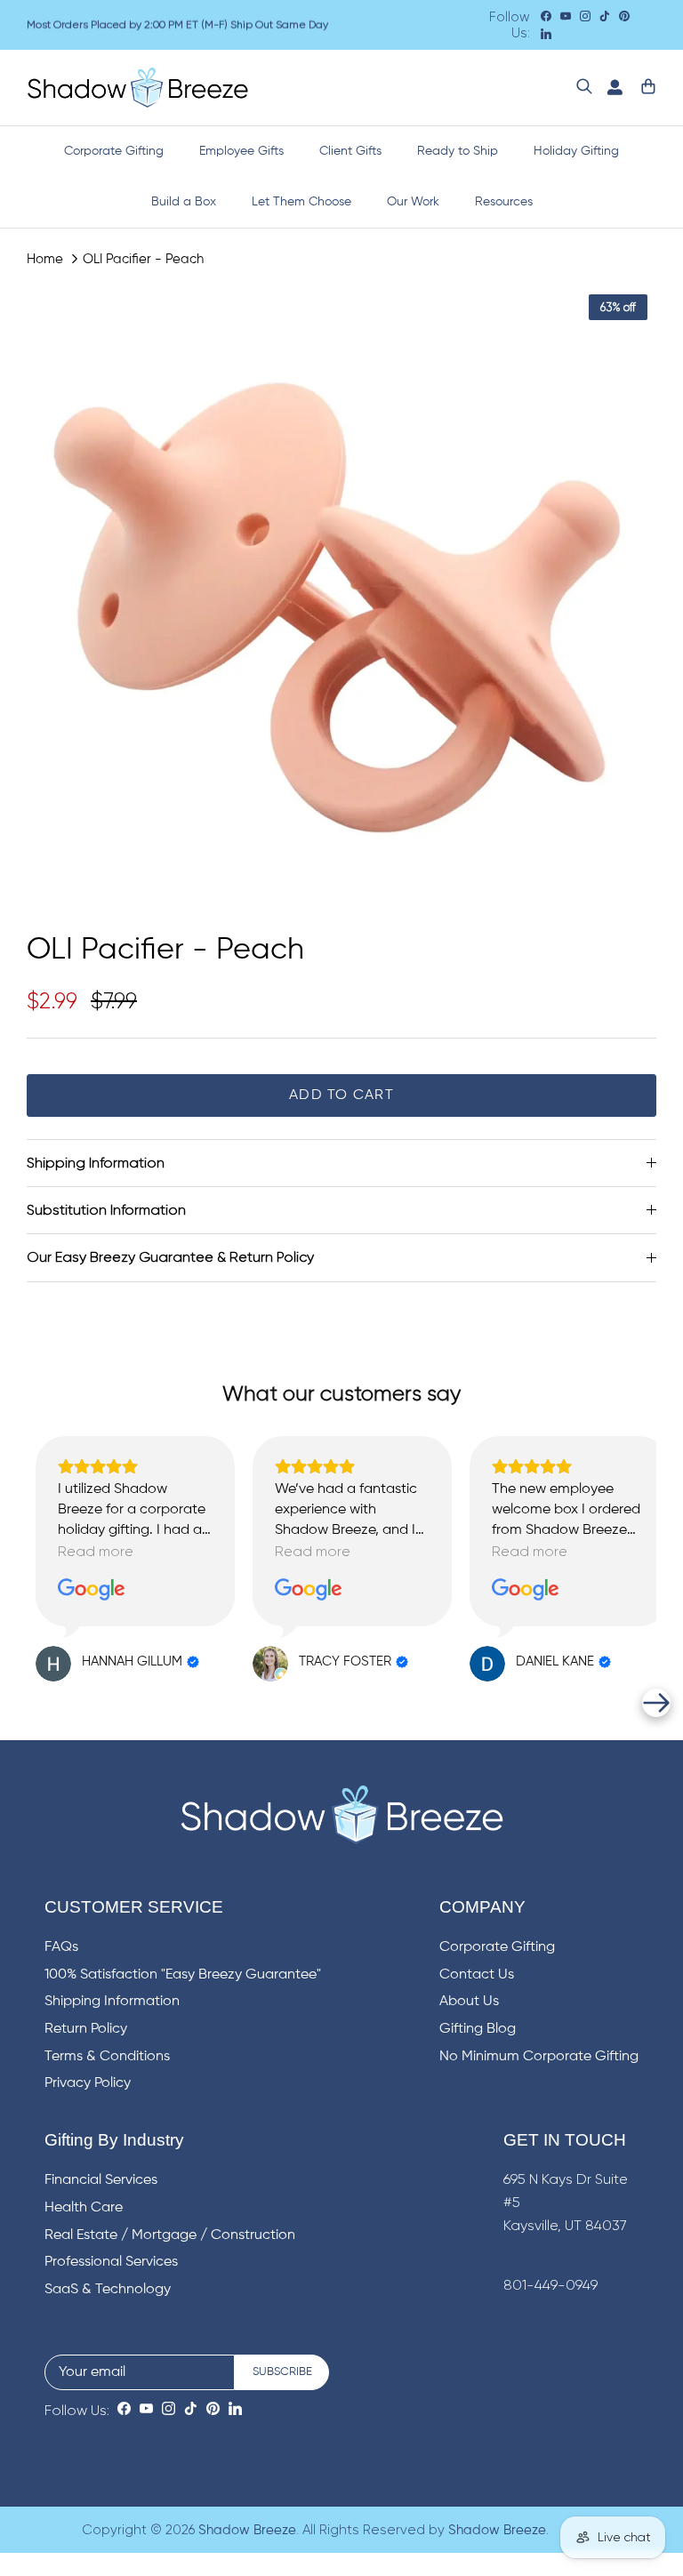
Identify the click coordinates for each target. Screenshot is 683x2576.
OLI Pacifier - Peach (143, 258)
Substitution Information (106, 1210)
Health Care (84, 2208)
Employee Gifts (241, 151)
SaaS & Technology (108, 2290)
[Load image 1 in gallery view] (341, 600)
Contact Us (477, 1975)
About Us (469, 2002)
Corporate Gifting (114, 151)
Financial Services (101, 2180)
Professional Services (111, 2262)
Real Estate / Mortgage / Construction (170, 2235)
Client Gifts (350, 151)
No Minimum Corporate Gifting (539, 2057)
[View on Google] (92, 1590)
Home (45, 258)
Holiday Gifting (576, 151)
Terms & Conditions (107, 2057)
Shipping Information (96, 1163)
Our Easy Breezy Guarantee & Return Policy (170, 1257)
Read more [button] (96, 1551)
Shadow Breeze (247, 2530)
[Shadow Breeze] (138, 88)
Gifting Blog (478, 2029)
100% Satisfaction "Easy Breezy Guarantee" (183, 1975)
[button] (27, 1703)
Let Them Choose (301, 202)
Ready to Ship (458, 151)
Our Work (413, 202)
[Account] (611, 88)
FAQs (61, 1947)
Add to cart (341, 1095)
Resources (504, 202)
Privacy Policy (88, 2083)
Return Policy (86, 2029)
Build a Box (184, 202)
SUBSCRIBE (282, 2372)
